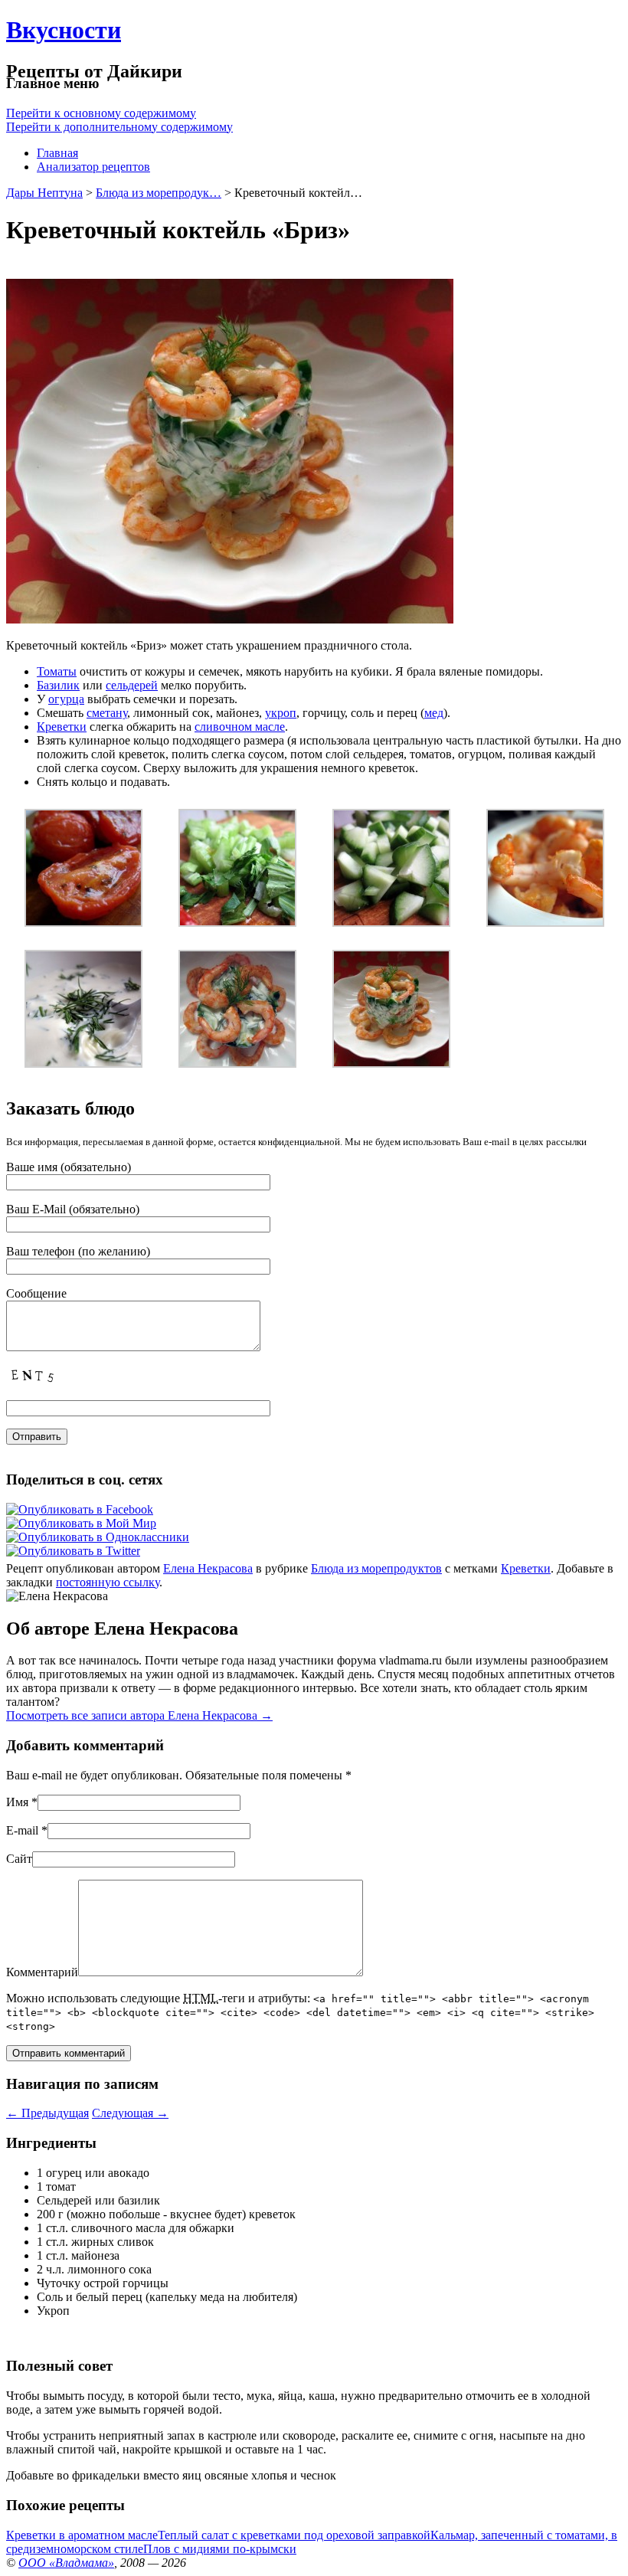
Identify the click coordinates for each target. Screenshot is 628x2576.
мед (434, 713)
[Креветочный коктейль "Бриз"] (391, 1064)
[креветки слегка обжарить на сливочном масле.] (545, 923)
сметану (107, 713)
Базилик (58, 685)
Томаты (57, 671)
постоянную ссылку (108, 1582)
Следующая (130, 2113)
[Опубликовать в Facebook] (80, 1509)
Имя (17, 1802)
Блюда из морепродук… (159, 193)
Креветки (62, 727)
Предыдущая (47, 2113)
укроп (281, 713)
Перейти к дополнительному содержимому (119, 127)
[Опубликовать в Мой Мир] (81, 1523)
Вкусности (64, 30)
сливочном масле (240, 727)
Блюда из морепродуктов (376, 1568)
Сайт (19, 1859)
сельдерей (132, 685)
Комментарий (42, 1972)
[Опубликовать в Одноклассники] (98, 1537)
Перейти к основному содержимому (101, 113)
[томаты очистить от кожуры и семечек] (83, 923)
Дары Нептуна (44, 193)
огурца (66, 699)
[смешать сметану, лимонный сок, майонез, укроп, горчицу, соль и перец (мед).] (83, 1064)
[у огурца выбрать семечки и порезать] (391, 923)
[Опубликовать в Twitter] (73, 1551)
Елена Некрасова (208, 1568)
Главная (57, 153)
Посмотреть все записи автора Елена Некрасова (139, 1715)
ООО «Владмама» (66, 2563)
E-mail (22, 1830)
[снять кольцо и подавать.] (237, 1064)
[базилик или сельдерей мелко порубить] (237, 923)
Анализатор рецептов (93, 167)
